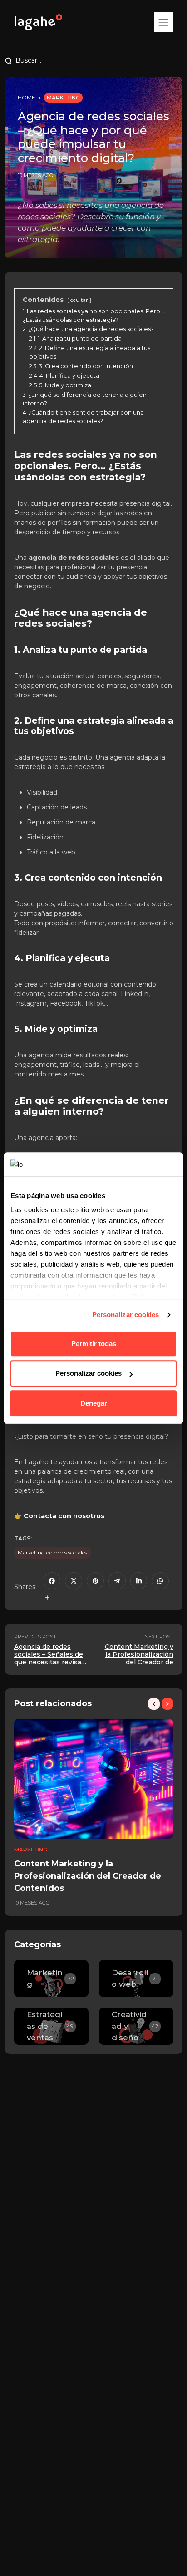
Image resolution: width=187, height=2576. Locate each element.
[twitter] (74, 1581)
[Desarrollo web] (136, 1979)
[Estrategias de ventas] (51, 2026)
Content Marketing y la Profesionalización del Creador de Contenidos (88, 1876)
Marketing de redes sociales (52, 1552)
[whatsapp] (160, 1581)
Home (27, 97)
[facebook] (52, 1581)
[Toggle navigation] (163, 22)
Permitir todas (94, 1344)
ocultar (79, 300)
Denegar (94, 1403)
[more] (47, 1598)
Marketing (63, 97)
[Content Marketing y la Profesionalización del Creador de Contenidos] (94, 1779)
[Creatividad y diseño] (136, 2026)
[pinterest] (95, 1581)
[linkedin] (139, 1581)
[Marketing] (51, 1979)
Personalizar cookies (126, 1315)
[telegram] (117, 1581)
